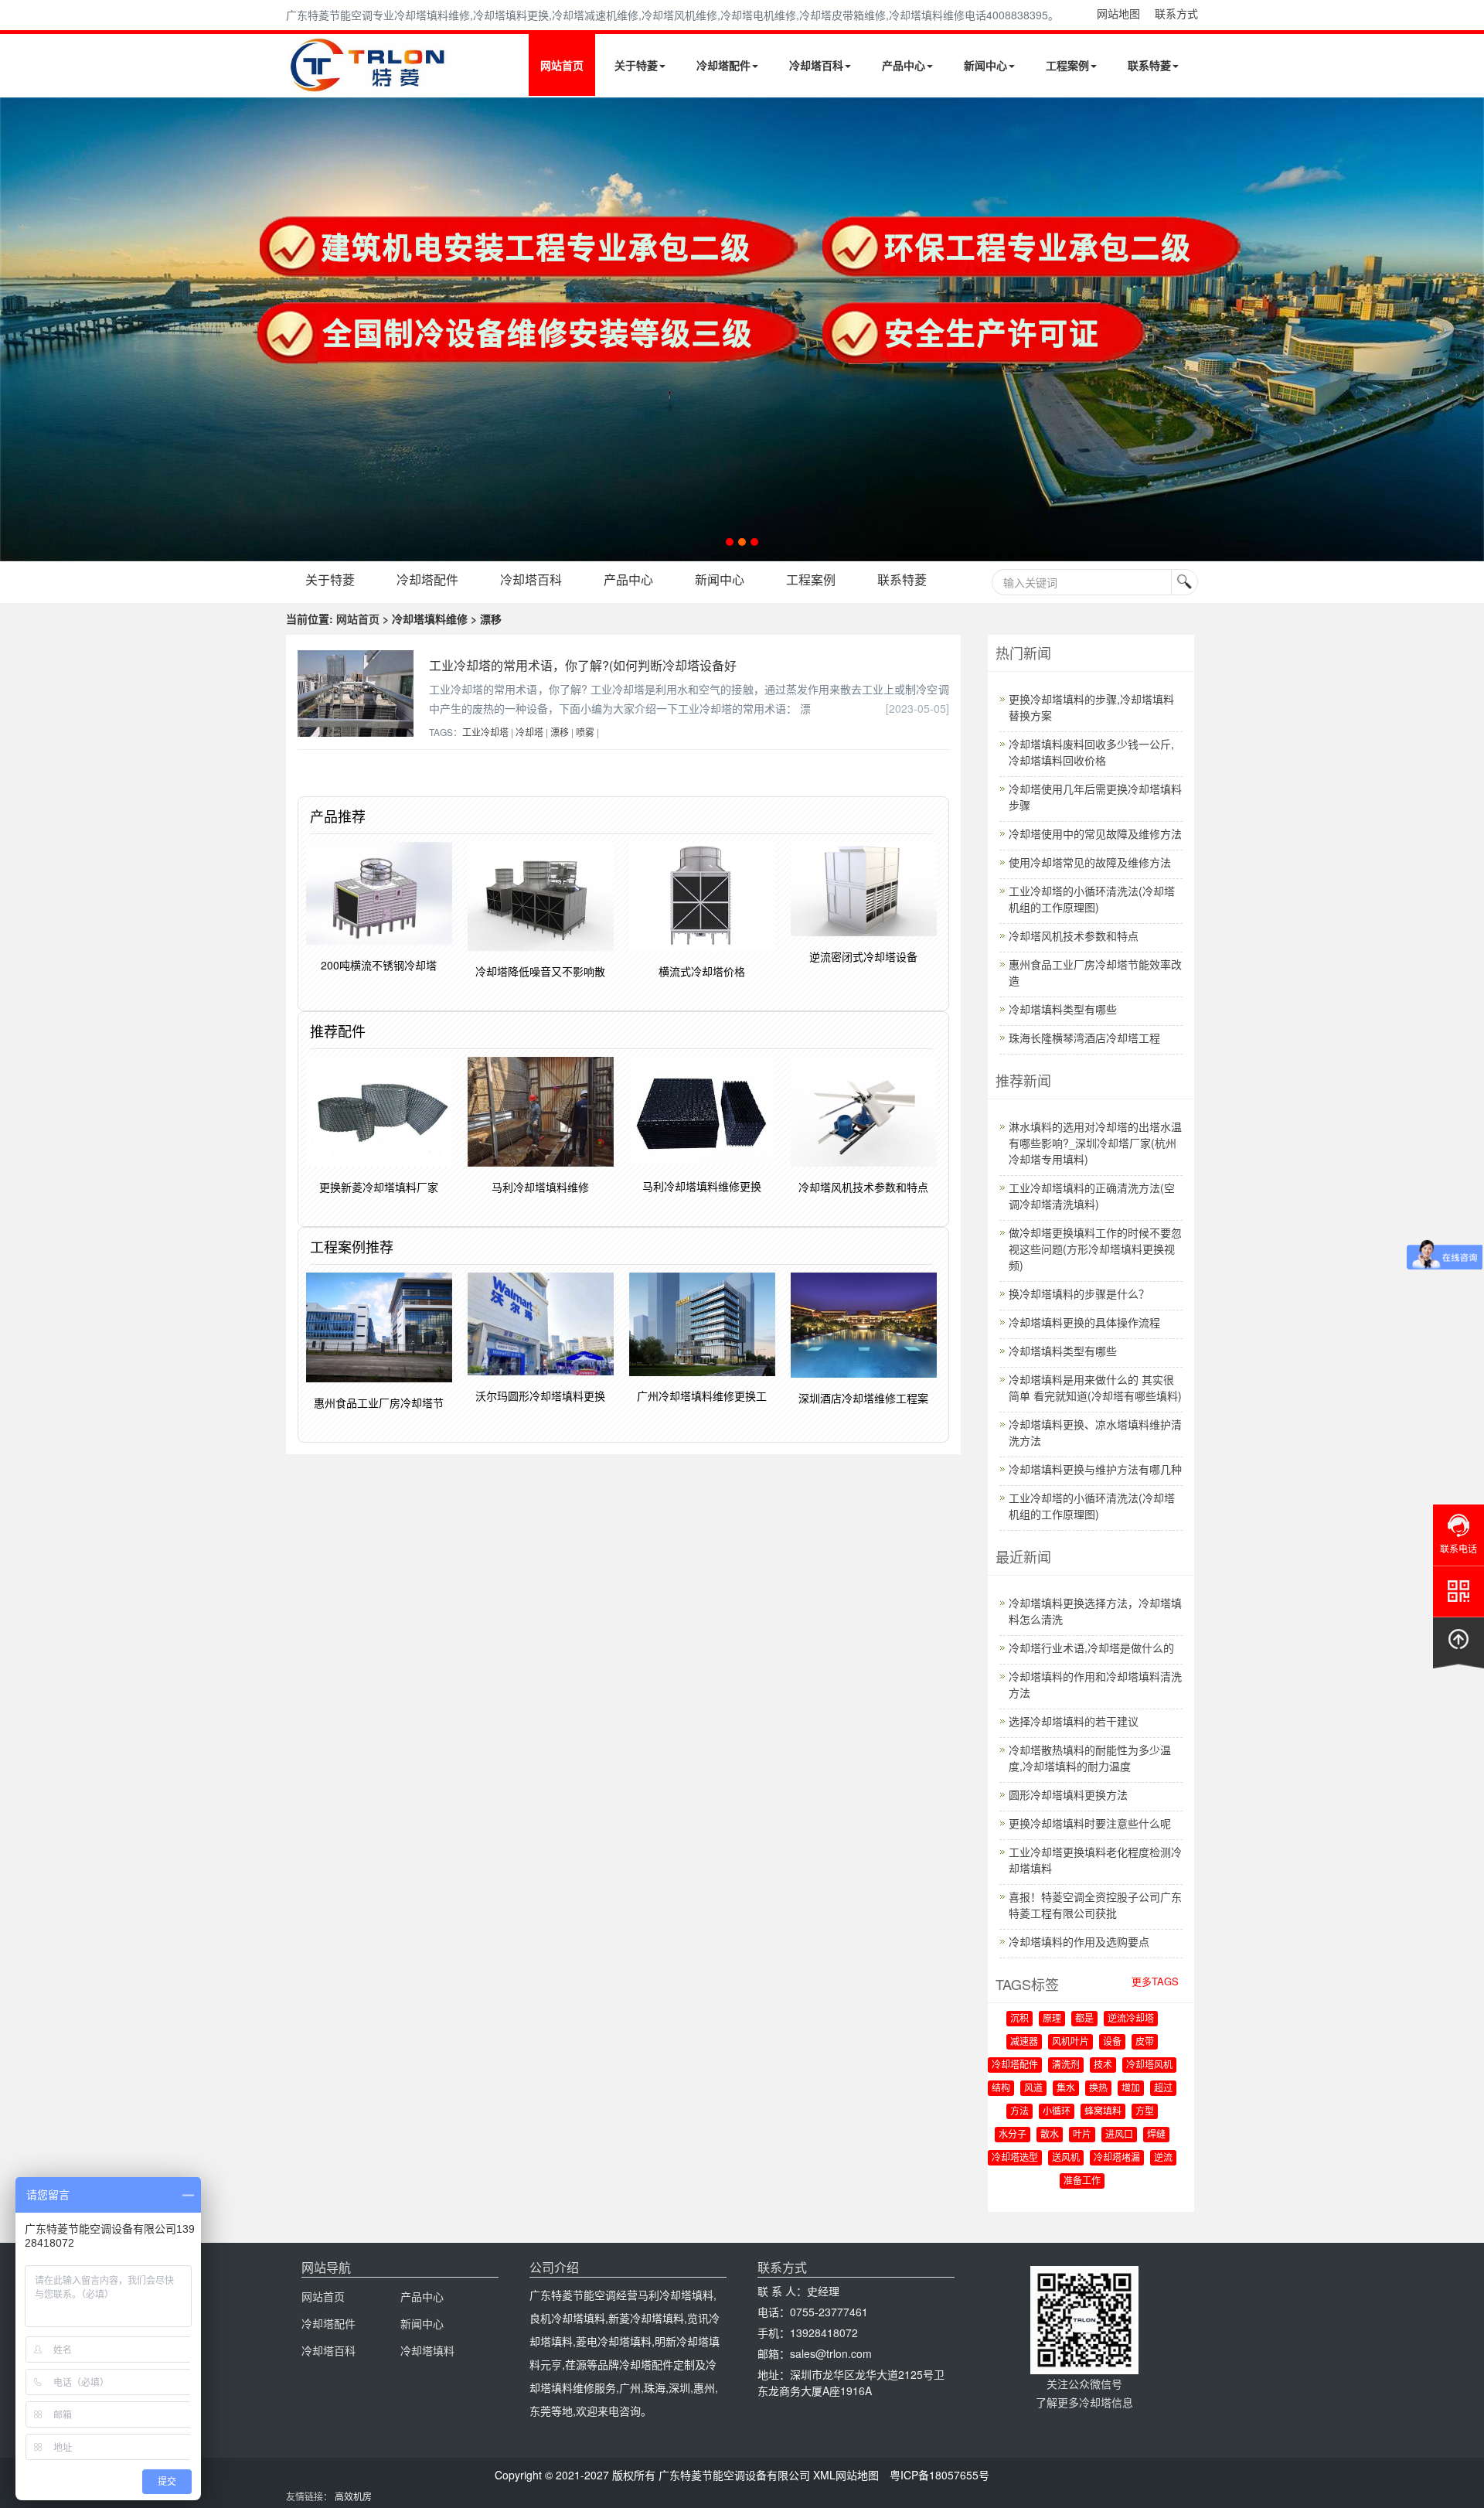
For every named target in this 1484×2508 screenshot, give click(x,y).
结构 (1001, 2088)
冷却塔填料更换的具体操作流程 (1084, 1322)
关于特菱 (636, 65)
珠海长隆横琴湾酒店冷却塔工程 (1084, 1038)
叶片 (1082, 2135)
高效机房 (353, 2496)
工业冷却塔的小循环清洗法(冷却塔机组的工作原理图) (1092, 899)
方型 (1145, 2111)
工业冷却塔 (485, 732)
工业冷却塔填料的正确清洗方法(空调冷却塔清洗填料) (1092, 1196)
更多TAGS (1155, 1981)
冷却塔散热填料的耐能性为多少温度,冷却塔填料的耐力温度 (1090, 1758)
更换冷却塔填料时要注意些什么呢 (1090, 1823)
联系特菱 (1149, 65)
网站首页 (562, 65)
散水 (1050, 2135)
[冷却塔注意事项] (742, 329)
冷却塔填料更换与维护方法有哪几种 (1095, 1469)
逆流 (1163, 2158)
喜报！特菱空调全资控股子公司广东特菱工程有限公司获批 (1095, 1905)
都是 (1084, 2019)
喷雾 (585, 732)
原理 (1052, 2019)
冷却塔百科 (816, 65)
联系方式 (1176, 13)
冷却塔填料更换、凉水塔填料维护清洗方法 (1095, 1432)
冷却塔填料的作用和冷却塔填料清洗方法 (1095, 1684)
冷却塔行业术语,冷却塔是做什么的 (1091, 1648)
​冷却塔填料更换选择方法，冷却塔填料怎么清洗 (1095, 1611)
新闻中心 (985, 65)
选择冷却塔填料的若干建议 (1074, 1721)
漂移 (560, 732)
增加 (1131, 2088)
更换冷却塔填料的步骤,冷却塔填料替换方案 (1091, 707)
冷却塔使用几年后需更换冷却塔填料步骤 (1095, 797)
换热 (1098, 2088)
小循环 (1057, 2111)
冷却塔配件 (723, 65)
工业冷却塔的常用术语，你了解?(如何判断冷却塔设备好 (583, 665)
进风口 (1119, 2135)
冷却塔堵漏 (1117, 2158)
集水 (1066, 2088)
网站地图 (1118, 13)
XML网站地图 (846, 2475)
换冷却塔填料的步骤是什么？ (1079, 1293)
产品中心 (904, 65)
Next (15, 329)
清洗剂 (1066, 2065)
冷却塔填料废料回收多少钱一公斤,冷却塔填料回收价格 (1091, 752)
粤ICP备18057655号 (939, 2475)
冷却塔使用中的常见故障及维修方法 (1095, 833)
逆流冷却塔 (1131, 2019)
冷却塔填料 (427, 2350)
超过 (1163, 2088)
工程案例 (1067, 65)
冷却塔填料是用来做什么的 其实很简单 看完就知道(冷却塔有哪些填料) (1095, 1387)
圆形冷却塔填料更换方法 (1068, 1794)
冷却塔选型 (1015, 2158)
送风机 (1066, 2158)
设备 (1112, 2042)
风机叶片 (1070, 2042)
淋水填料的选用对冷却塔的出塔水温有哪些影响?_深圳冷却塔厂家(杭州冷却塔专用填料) (1095, 1143)
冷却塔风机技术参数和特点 (1074, 935)
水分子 (1013, 2135)
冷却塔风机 (1149, 2065)
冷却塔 (529, 732)
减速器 (1024, 2042)
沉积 (1019, 2019)
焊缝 (1156, 2135)
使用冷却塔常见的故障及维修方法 (1090, 862)
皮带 (1145, 2042)
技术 (1103, 2065)
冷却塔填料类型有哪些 (1063, 1009)
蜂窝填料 (1103, 2111)
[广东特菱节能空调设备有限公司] (369, 83)
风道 (1033, 2088)
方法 (1019, 2111)
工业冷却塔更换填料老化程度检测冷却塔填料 (1095, 1860)
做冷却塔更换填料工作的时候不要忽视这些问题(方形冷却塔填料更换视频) (1095, 1249)
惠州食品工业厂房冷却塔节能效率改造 (1095, 972)
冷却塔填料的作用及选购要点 (1079, 1941)
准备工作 (1082, 2181)
